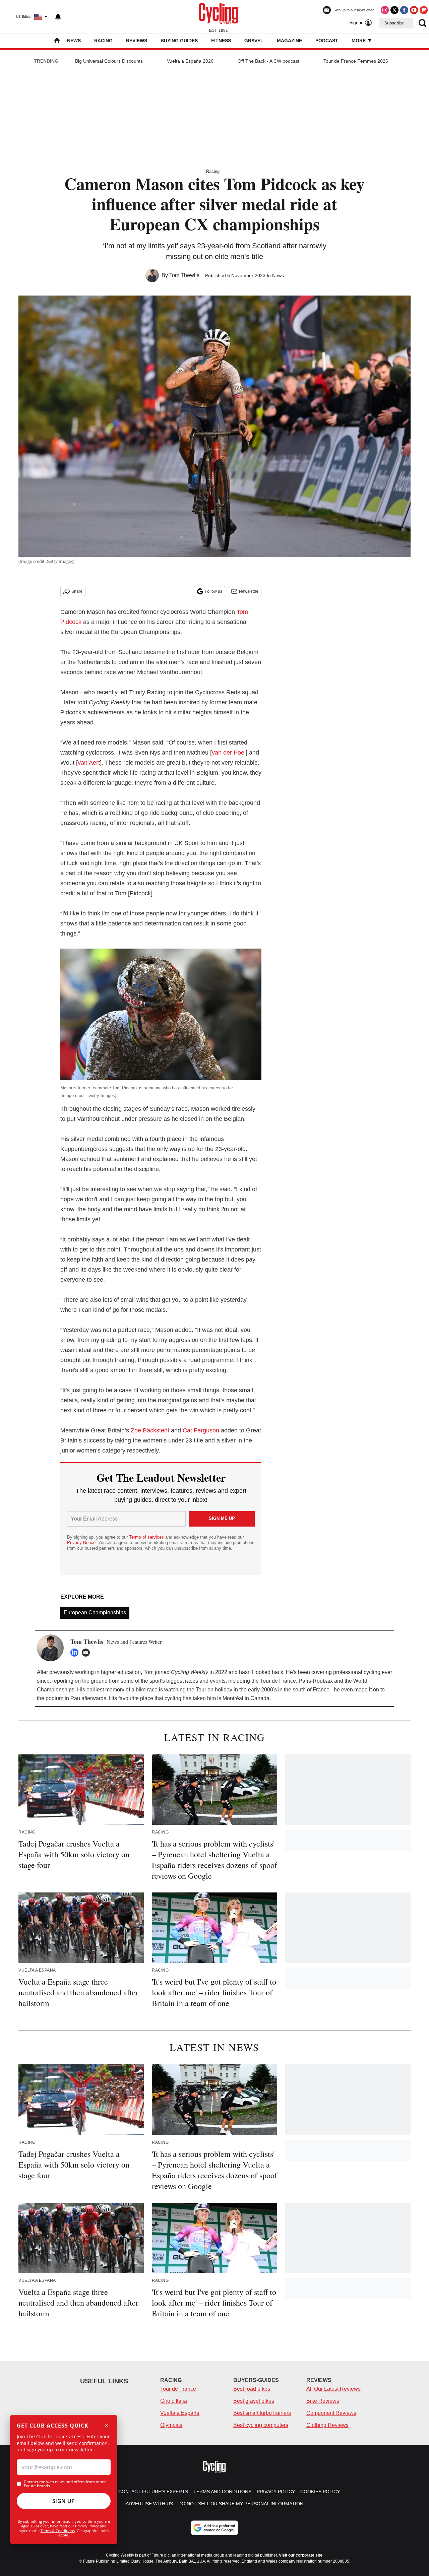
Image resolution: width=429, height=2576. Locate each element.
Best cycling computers (261, 2425)
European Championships (95, 1613)
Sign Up (64, 2501)
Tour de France (178, 2389)
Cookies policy (320, 2492)
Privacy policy (276, 2492)
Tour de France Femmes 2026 (356, 61)
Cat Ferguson (201, 1430)
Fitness (221, 41)
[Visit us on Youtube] (414, 10)
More (359, 41)
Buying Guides (179, 41)
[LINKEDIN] (76, 1653)
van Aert (89, 763)
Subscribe (394, 23)
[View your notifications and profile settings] (58, 17)
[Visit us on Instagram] (385, 10)
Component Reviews (331, 2413)
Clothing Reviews (327, 2425)
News (74, 41)
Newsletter (249, 591)
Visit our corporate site (301, 2555)
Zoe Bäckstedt (150, 1430)
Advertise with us (149, 2504)
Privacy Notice (81, 1542)
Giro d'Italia (174, 2401)
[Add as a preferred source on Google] (214, 2528)
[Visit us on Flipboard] (424, 10)
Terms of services (147, 1537)
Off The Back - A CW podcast (268, 61)
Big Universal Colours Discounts (109, 61)
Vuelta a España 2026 (190, 61)
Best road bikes (252, 2389)
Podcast (327, 41)
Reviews (137, 41)
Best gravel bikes (254, 2401)
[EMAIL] (87, 1653)
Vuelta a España (180, 2413)
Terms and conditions (222, 2492)
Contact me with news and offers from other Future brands (65, 2484)
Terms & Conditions (58, 2531)
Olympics (171, 2425)
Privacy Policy (87, 2526)
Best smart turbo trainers (262, 2413)
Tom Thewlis (184, 275)
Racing (103, 41)
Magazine (289, 41)
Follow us (213, 591)
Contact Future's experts (153, 2492)
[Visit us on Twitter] (394, 10)
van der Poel (229, 753)
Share (77, 591)
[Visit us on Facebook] (404, 10)
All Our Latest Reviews (333, 2389)
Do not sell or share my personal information (241, 2504)
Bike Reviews (323, 2401)
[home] (57, 41)
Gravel (254, 41)
